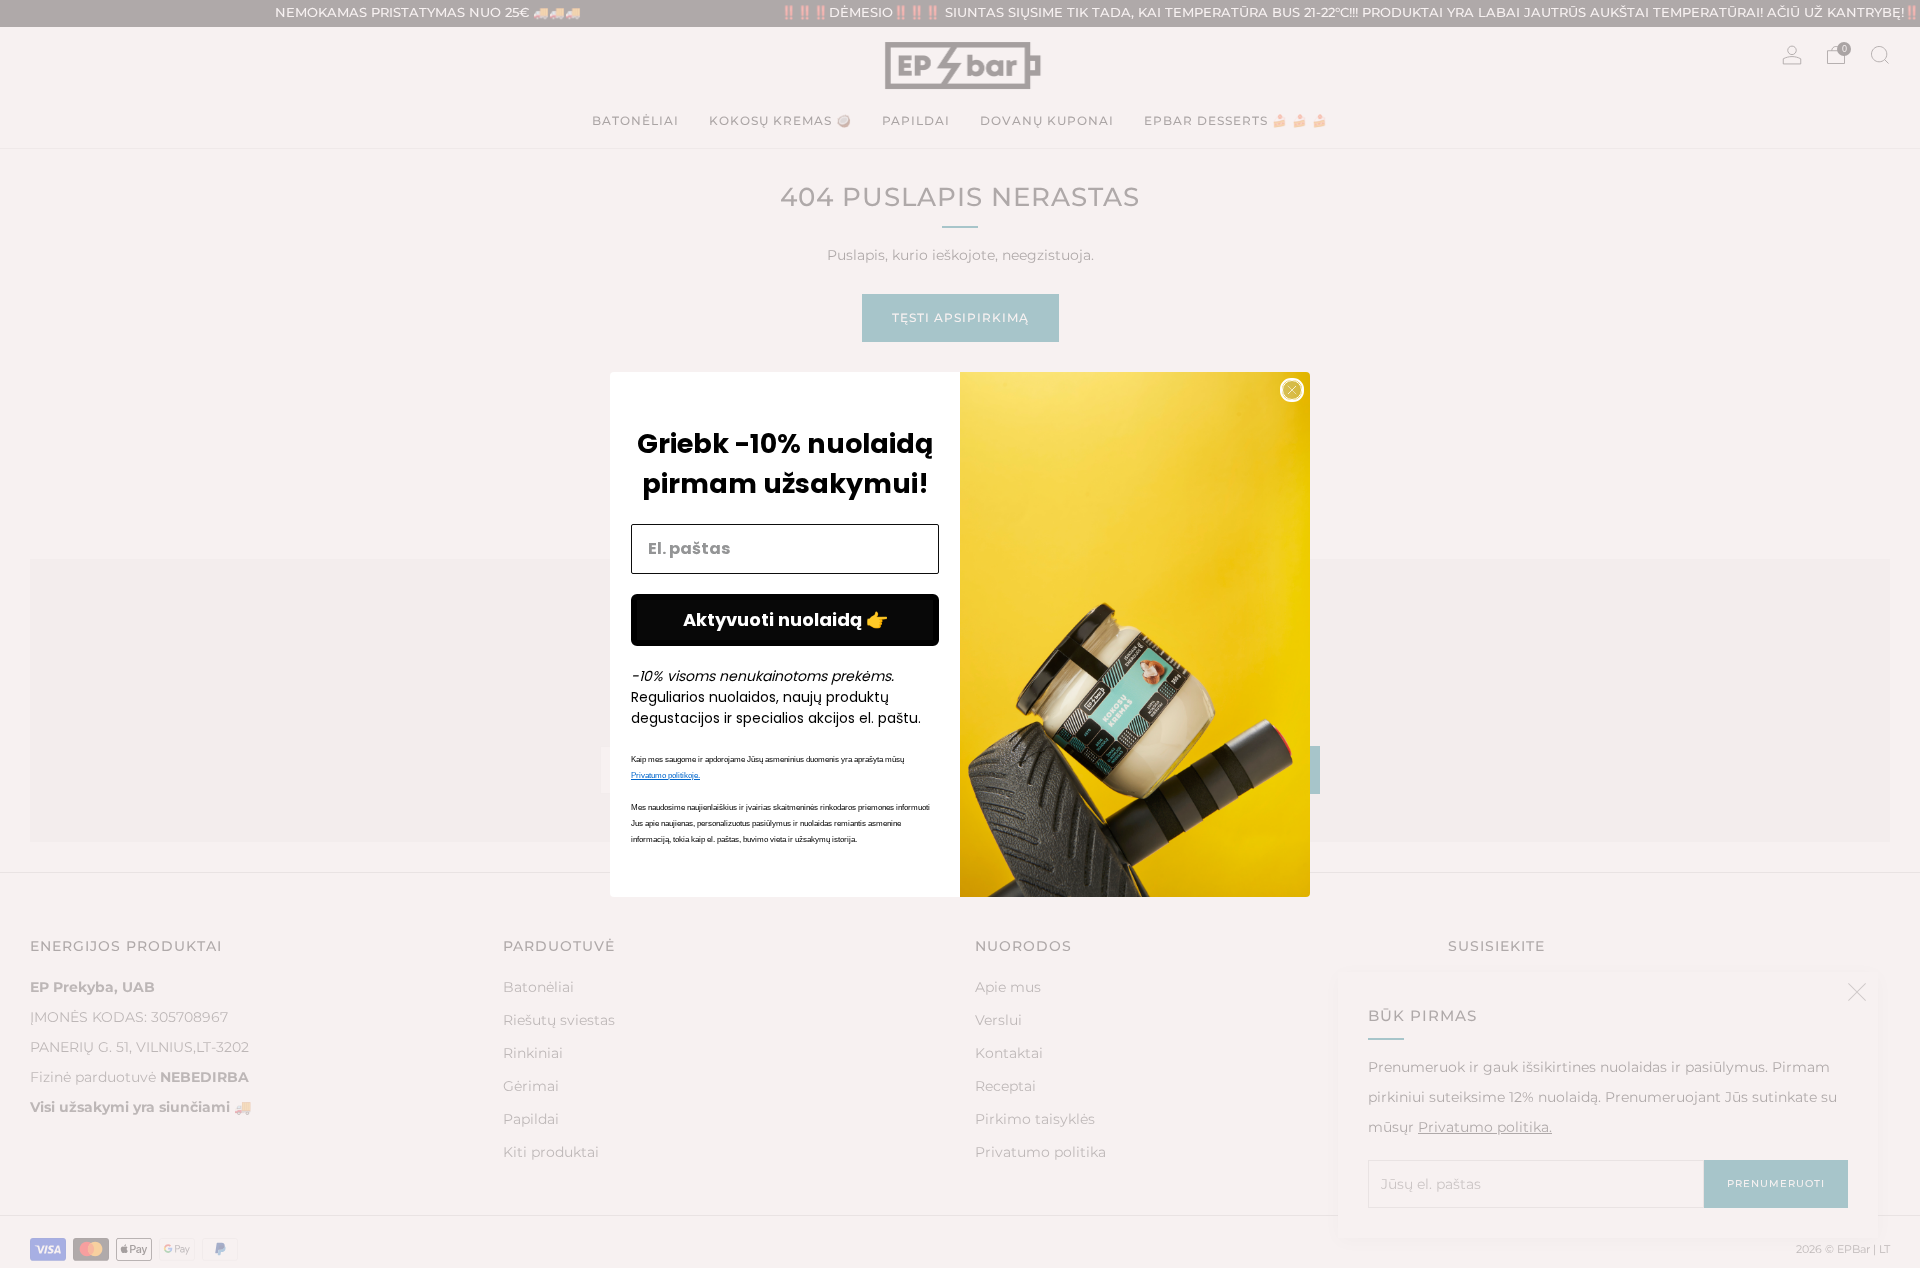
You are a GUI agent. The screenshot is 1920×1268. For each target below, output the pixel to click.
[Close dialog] (1292, 390)
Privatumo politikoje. (665, 775)
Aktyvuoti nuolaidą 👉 (785, 619)
